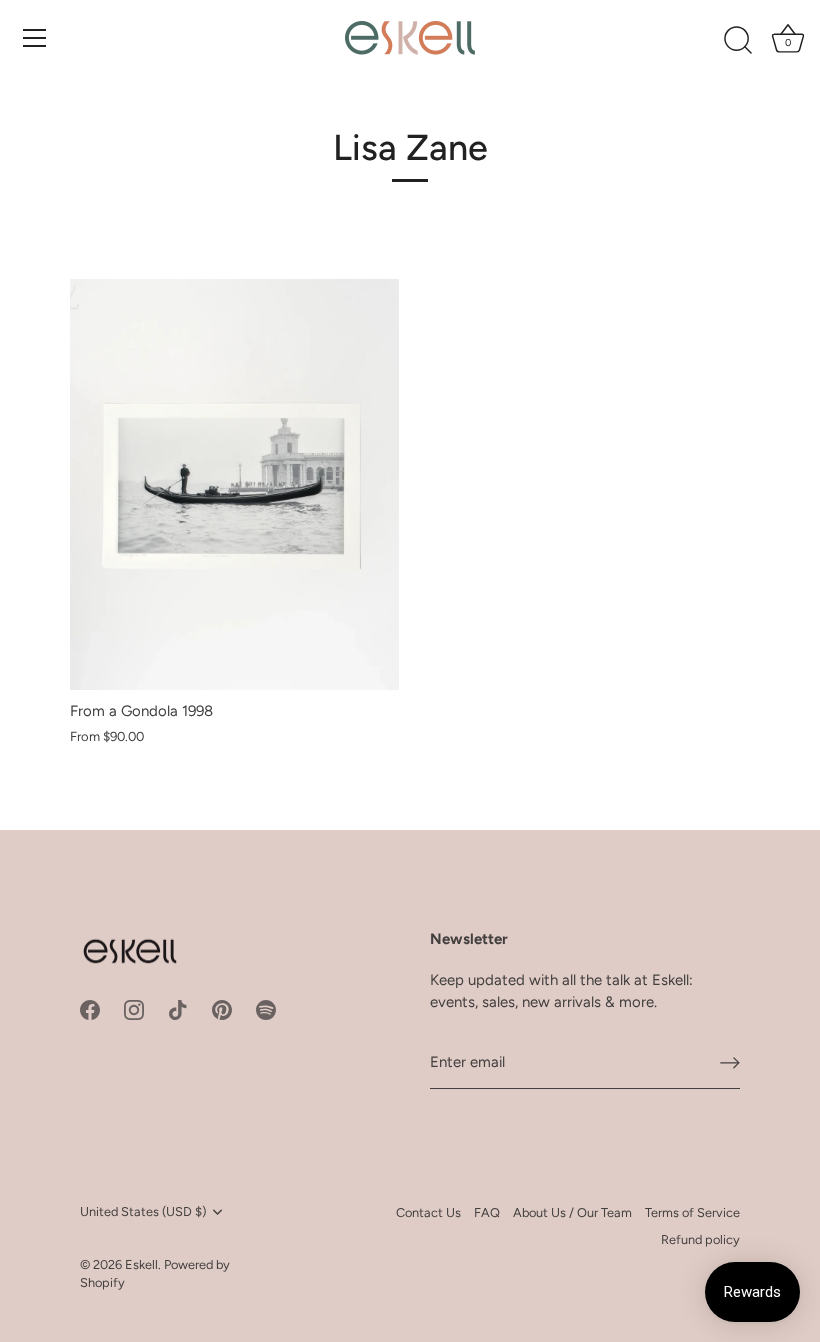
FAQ (487, 1212)
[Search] (738, 41)
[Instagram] (134, 1009)
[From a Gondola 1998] (234, 484)
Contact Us (428, 1212)
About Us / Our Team (572, 1212)
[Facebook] (90, 1009)
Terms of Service (692, 1212)
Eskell (141, 1264)
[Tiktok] (178, 1009)
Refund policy (700, 1239)
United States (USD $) (143, 1211)
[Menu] (35, 38)
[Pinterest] (222, 1009)
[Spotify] (266, 1009)
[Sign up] (730, 1063)
